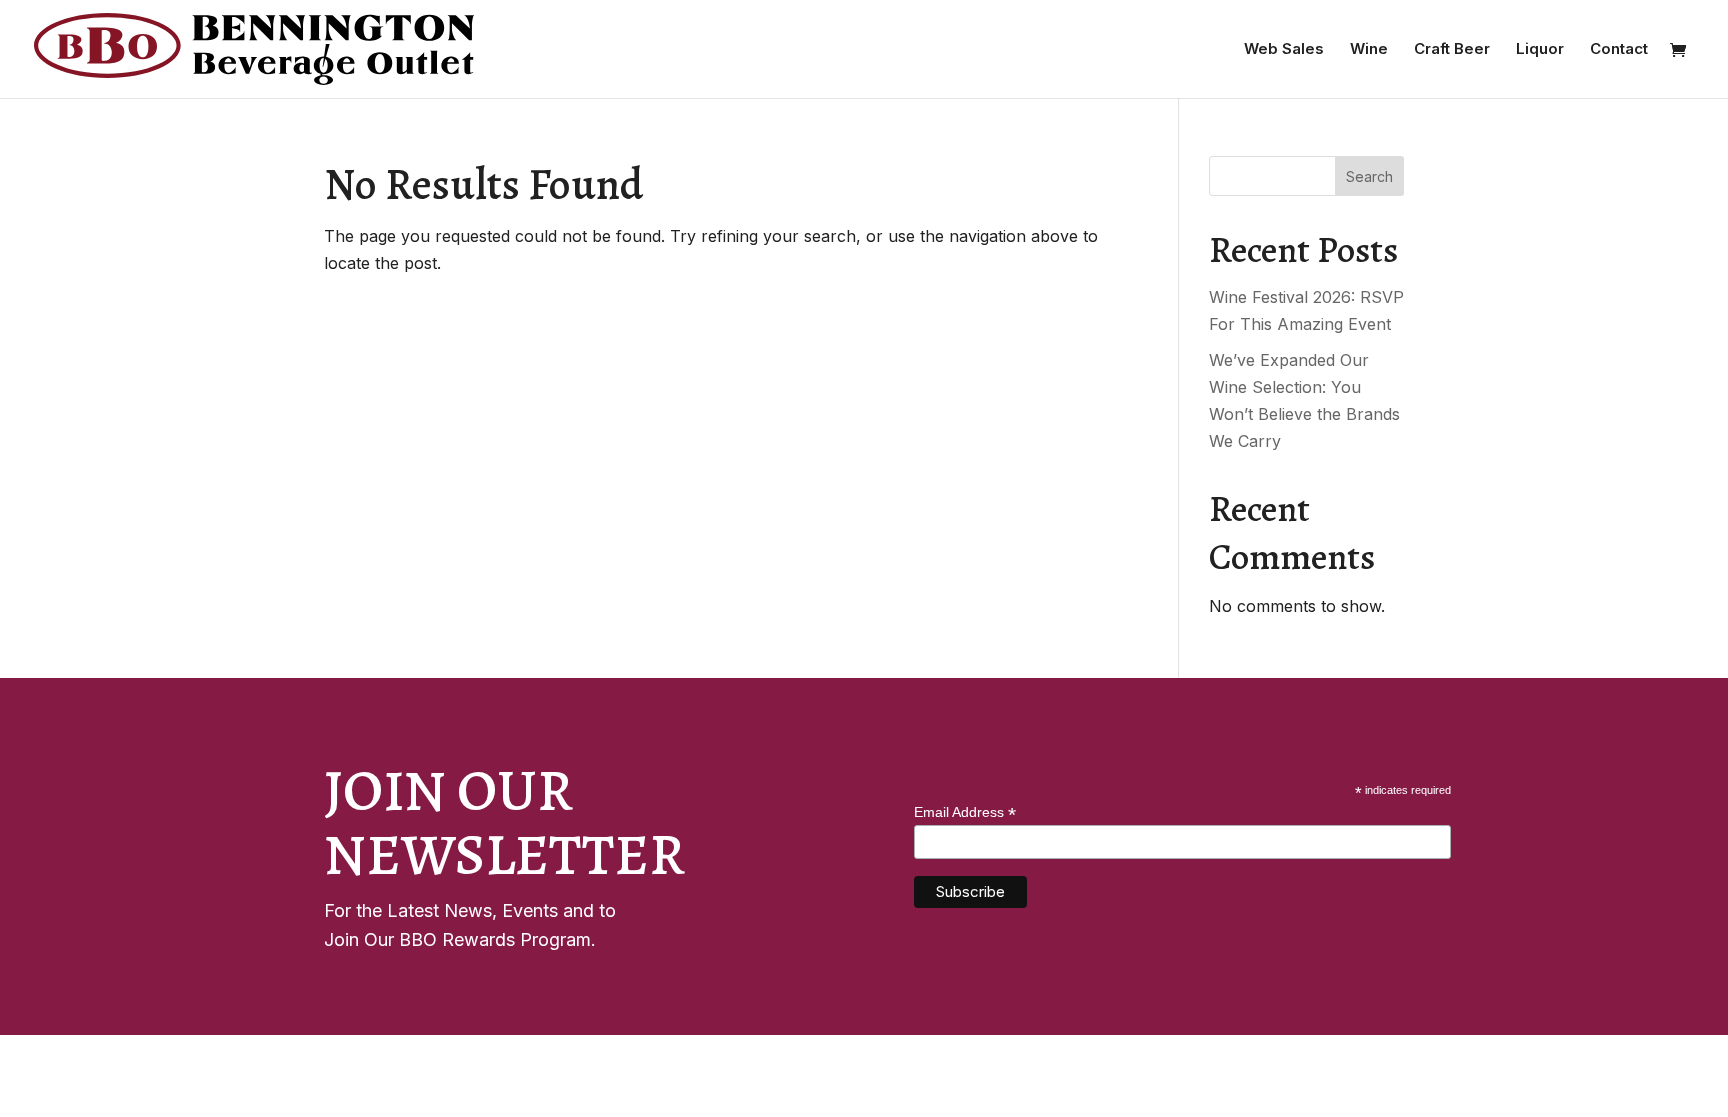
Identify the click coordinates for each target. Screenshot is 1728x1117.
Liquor (1540, 50)
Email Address (965, 812)
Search (1369, 176)
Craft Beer (1452, 50)
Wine (1369, 50)
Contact (1619, 50)
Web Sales (1284, 50)
